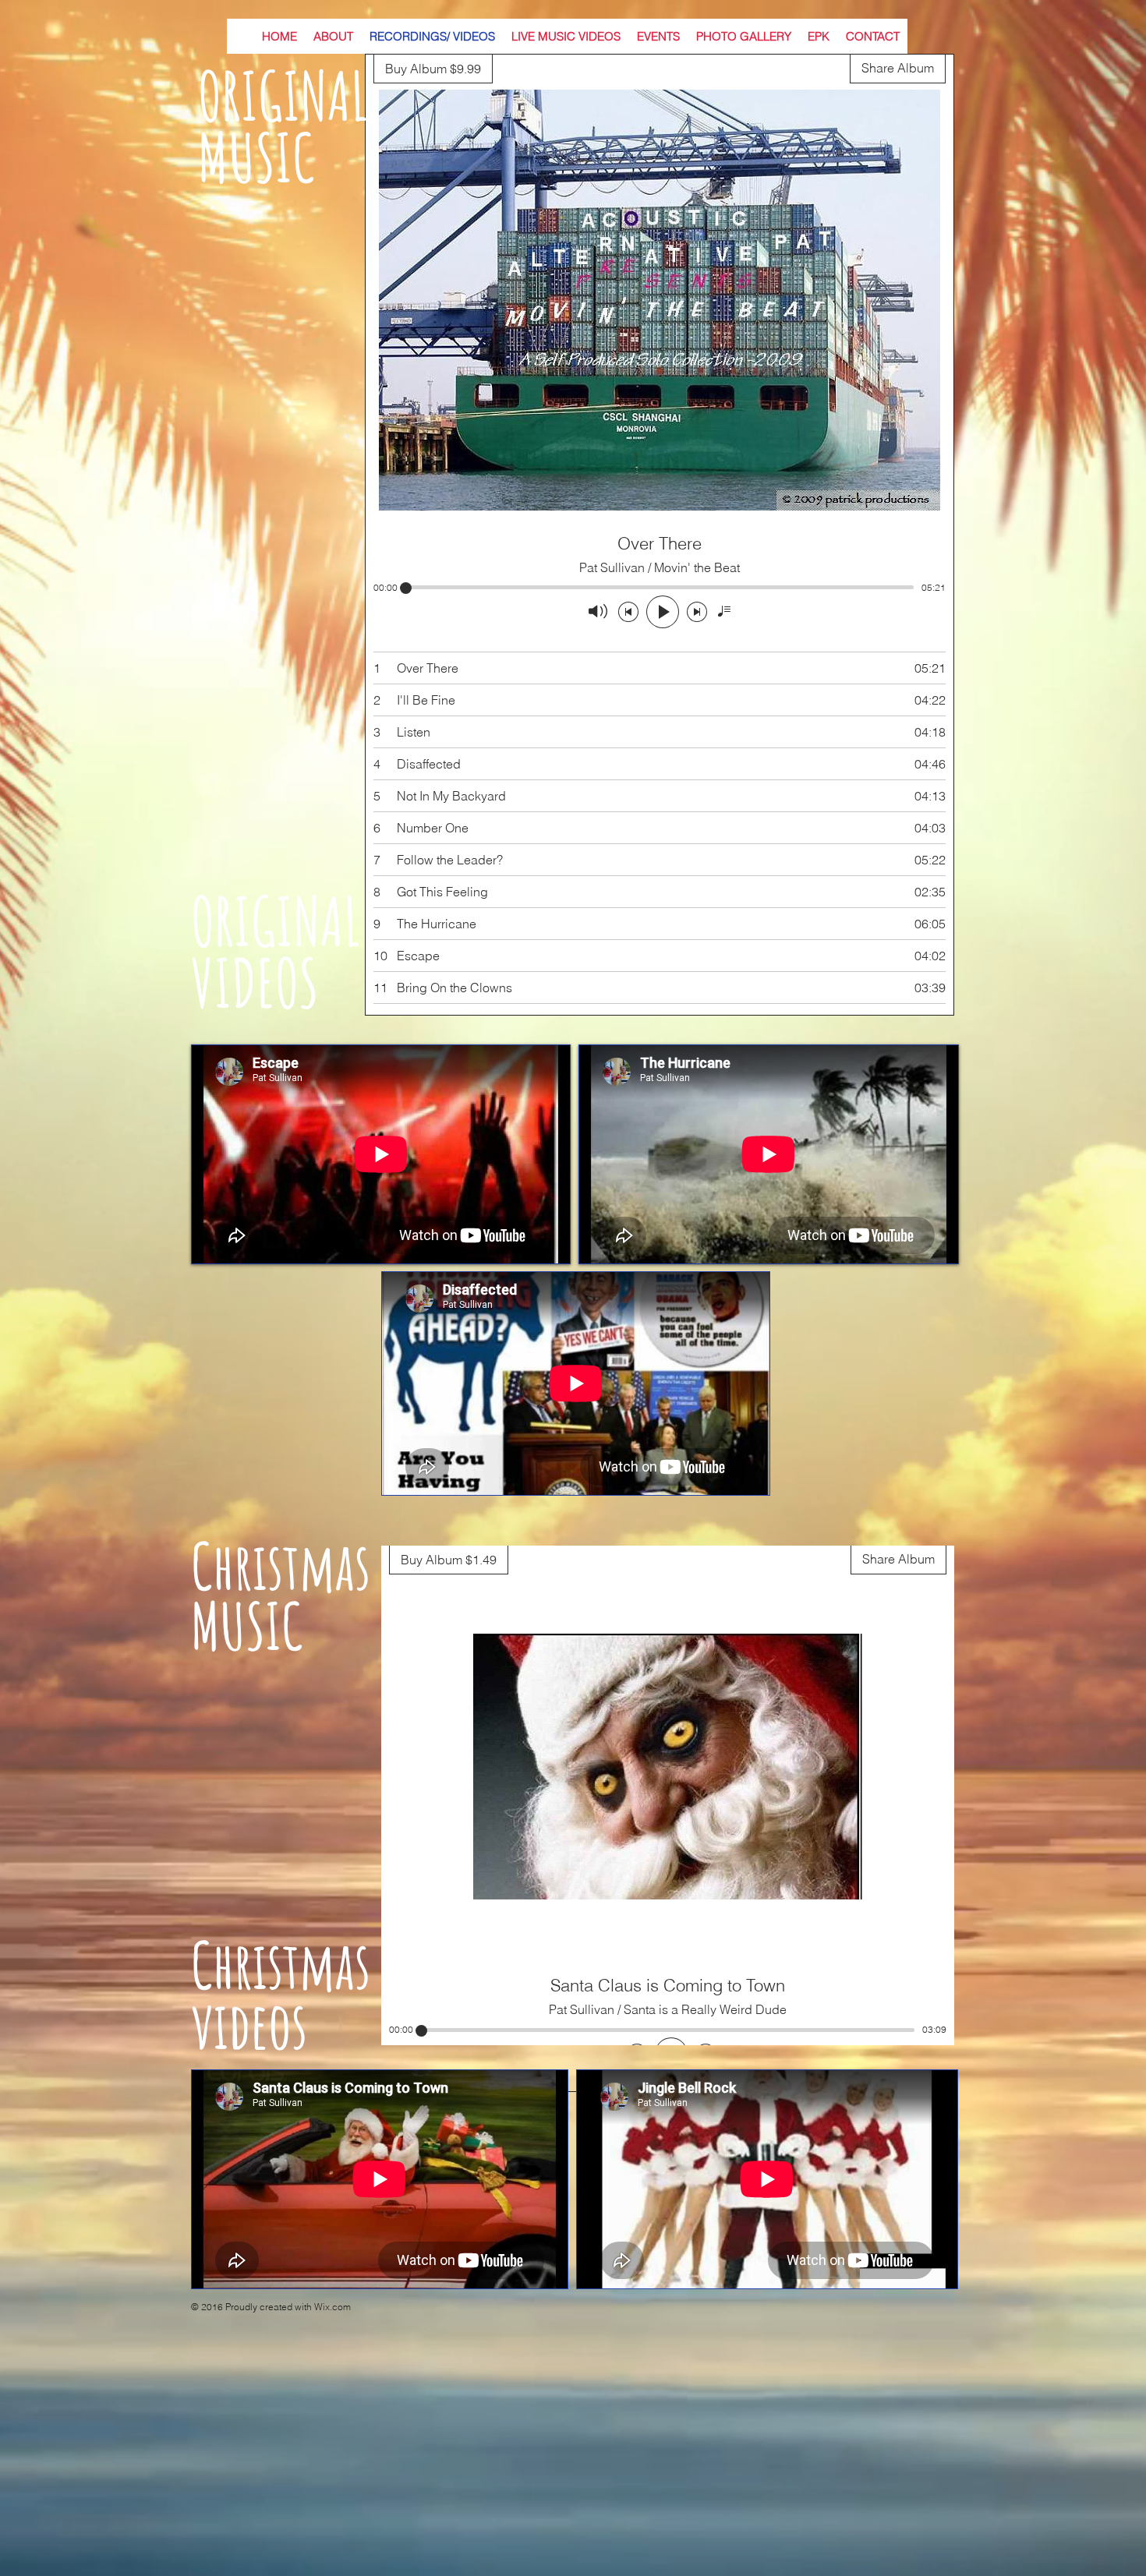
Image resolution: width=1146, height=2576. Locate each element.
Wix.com (332, 2307)
